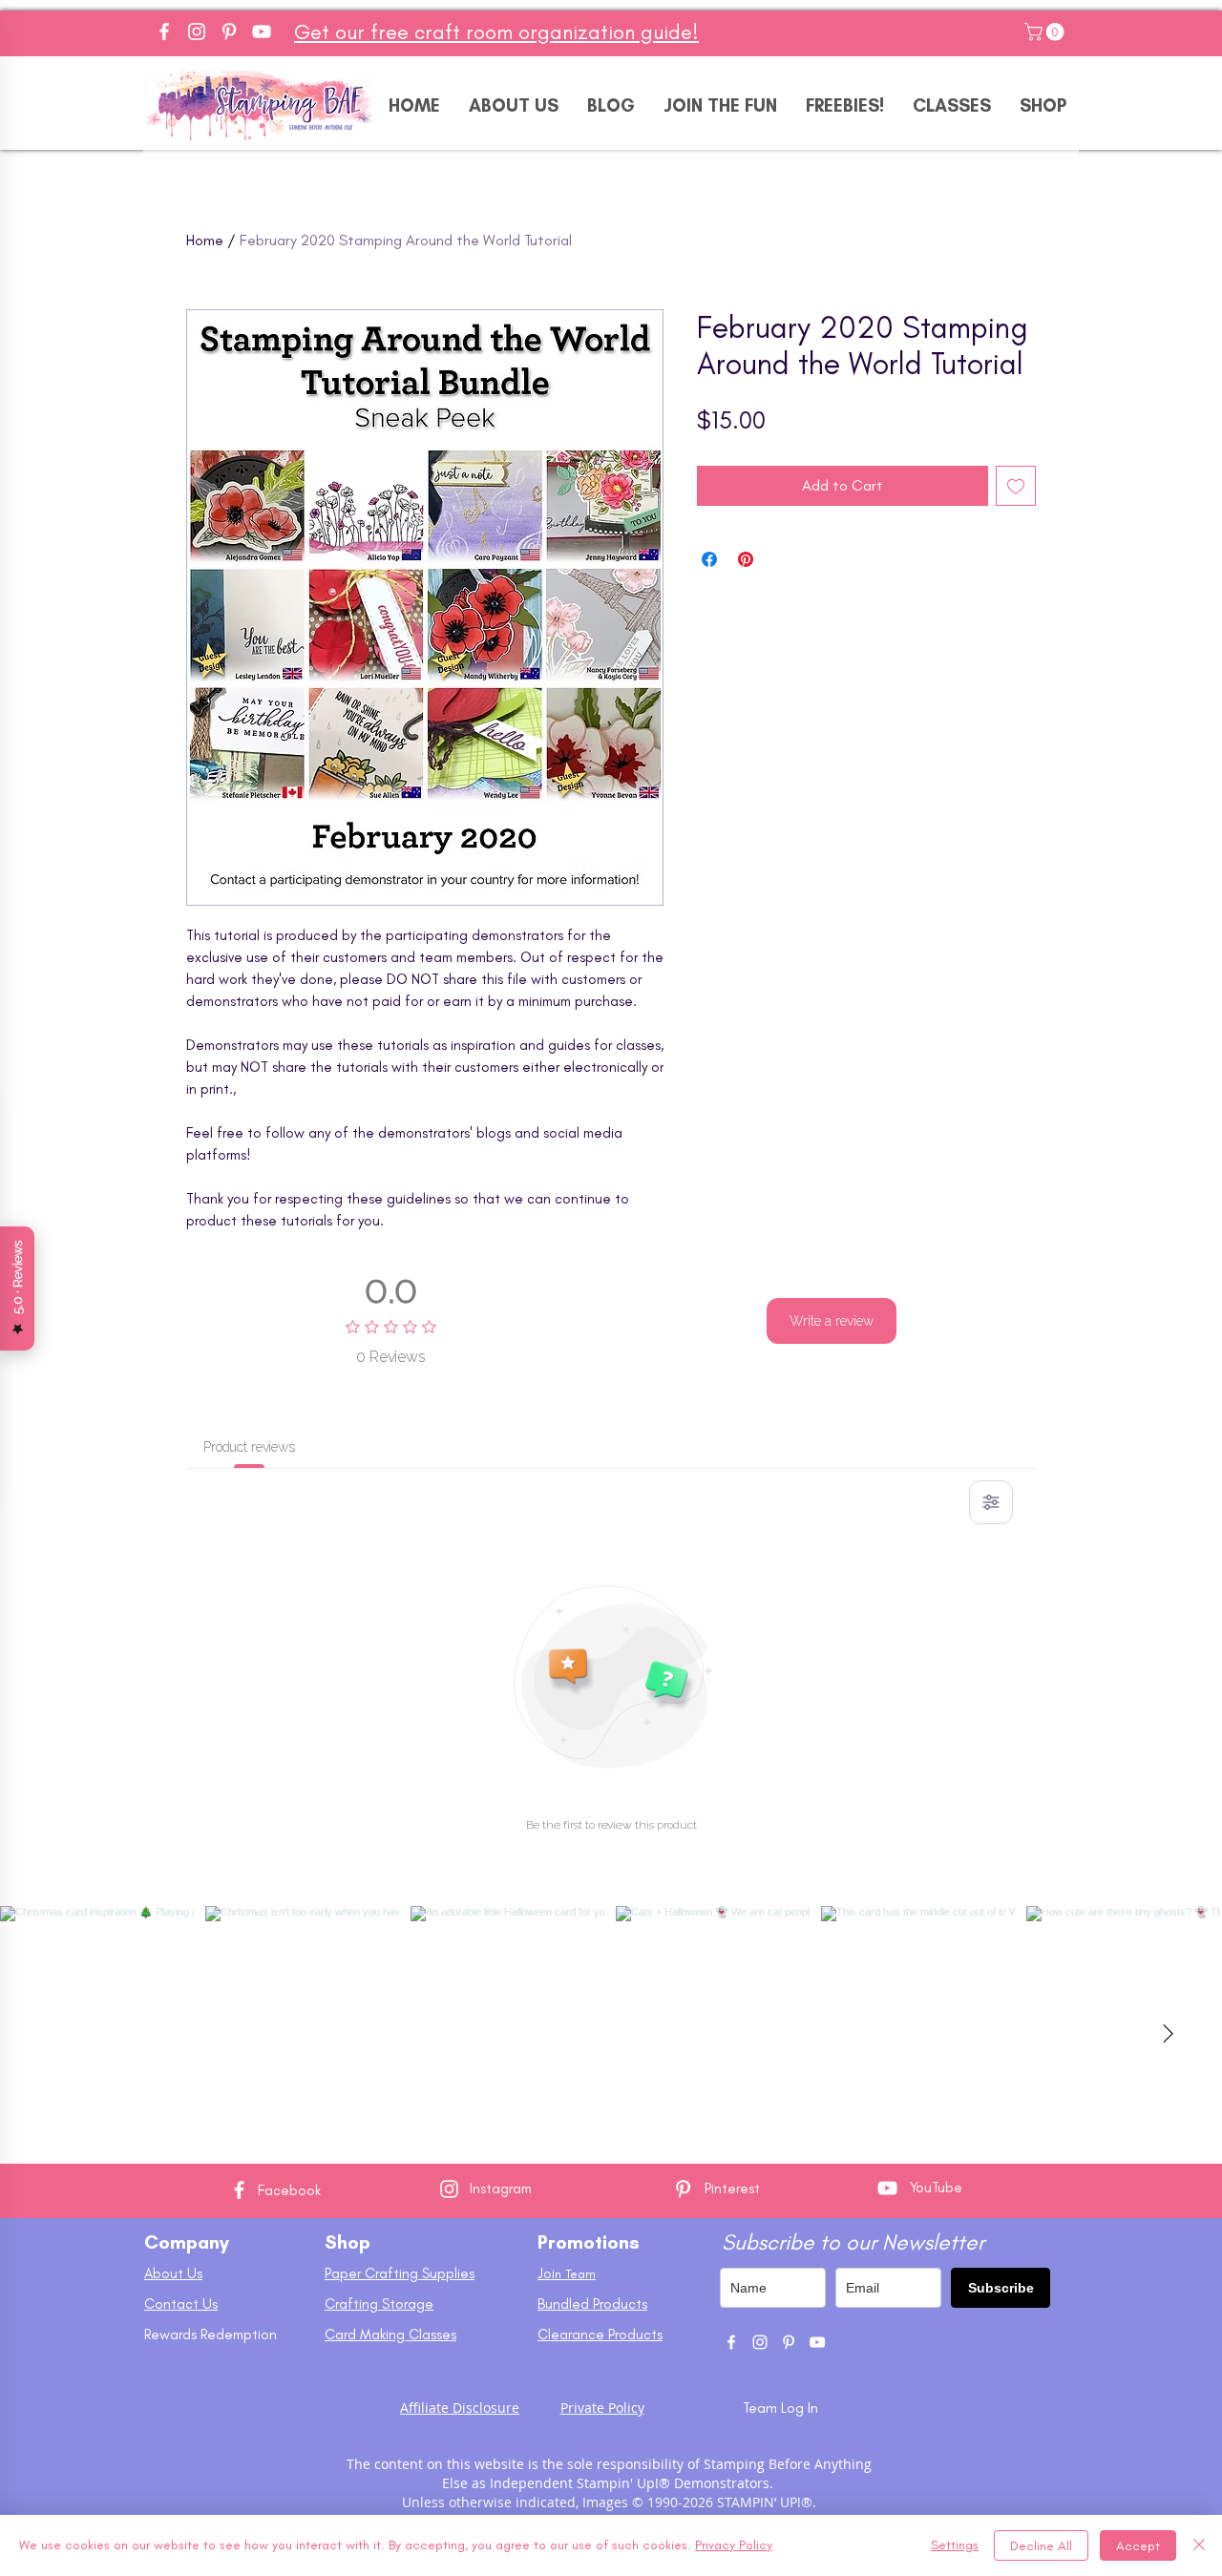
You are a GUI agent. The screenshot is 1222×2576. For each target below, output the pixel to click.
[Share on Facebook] (709, 559)
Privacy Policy (734, 2545)
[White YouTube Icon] (887, 2188)
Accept (1138, 2546)
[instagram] (760, 2342)
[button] (1046, 32)
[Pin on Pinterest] (746, 559)
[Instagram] (197, 31)
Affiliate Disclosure (460, 2408)
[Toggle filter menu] (991, 1502)
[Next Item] (1168, 2035)
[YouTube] (262, 31)
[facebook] (731, 2342)
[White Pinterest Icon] (683, 2189)
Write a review (832, 1321)
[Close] (1199, 2545)
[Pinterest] (229, 31)
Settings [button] (955, 2545)
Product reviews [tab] (249, 1447)
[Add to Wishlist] (1016, 486)
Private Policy (602, 2408)
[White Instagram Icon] (449, 2189)
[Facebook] (164, 31)
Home (205, 240)
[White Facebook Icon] (239, 2190)
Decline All (1041, 2546)
